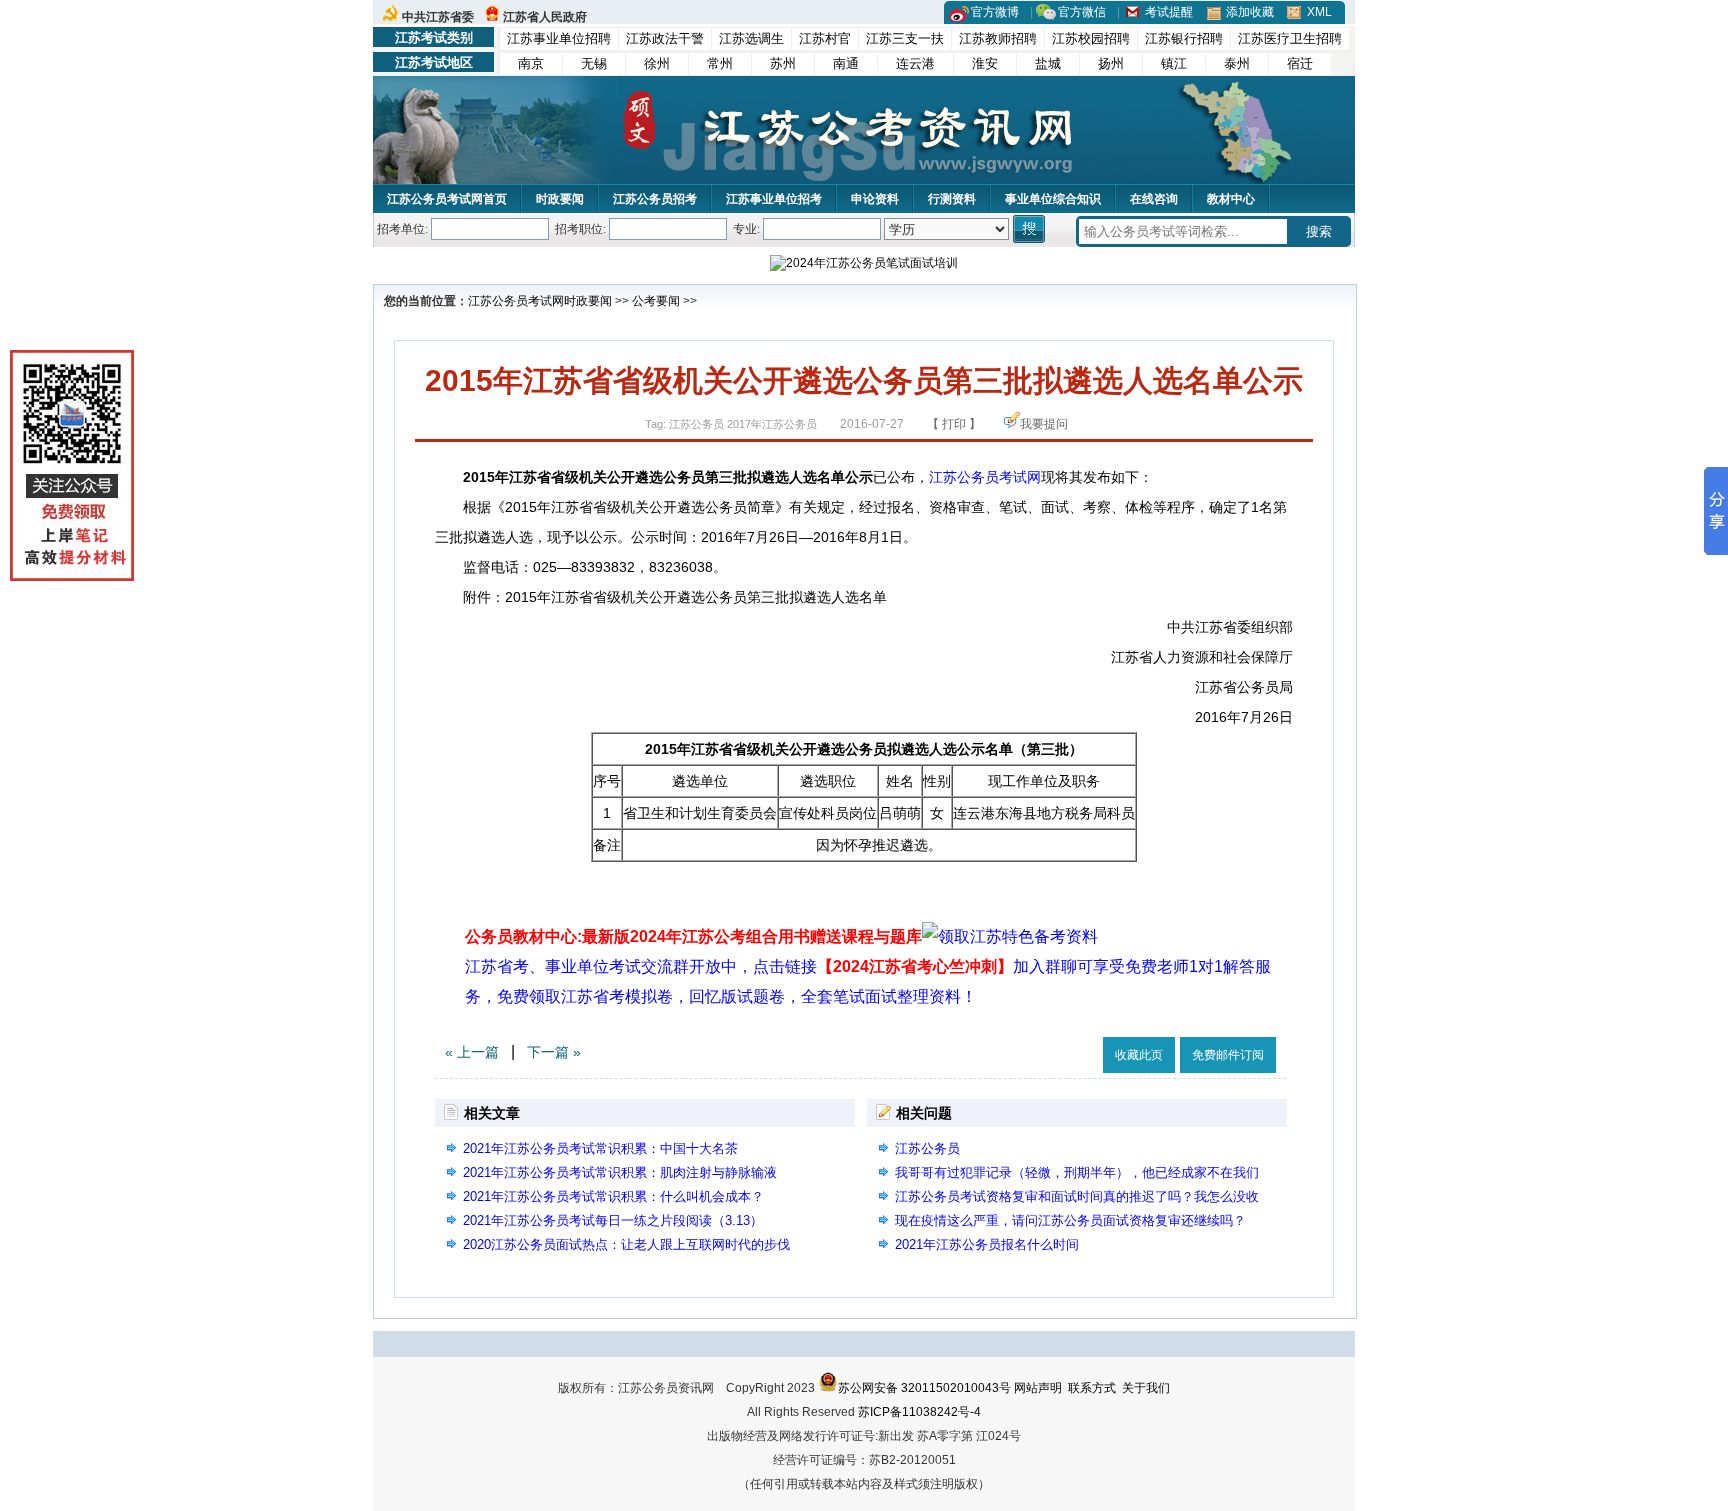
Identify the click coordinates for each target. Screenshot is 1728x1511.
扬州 (1111, 63)
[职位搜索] (1030, 229)
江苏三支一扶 (905, 38)
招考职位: (580, 229)
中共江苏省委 (438, 17)
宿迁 (1300, 63)
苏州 (783, 63)
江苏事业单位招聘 (559, 38)
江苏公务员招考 (655, 199)
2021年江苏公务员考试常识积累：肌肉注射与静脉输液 (620, 1172)
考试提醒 (1169, 12)
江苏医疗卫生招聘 (1290, 38)
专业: (746, 229)
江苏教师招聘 (998, 38)
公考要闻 (656, 301)
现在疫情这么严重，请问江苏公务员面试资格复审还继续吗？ (1070, 1220)
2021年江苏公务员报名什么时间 (987, 1244)
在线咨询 (1154, 199)
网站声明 (1038, 1388)
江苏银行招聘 (1184, 38)
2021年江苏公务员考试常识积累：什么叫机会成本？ (613, 1196)
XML (1319, 12)
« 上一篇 (472, 1052)
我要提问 (1044, 424)
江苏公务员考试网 (516, 301)
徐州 (657, 63)
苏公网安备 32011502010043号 (924, 1388)
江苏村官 (825, 38)
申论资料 (875, 199)
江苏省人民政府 (545, 17)
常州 (720, 63)
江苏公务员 (927, 1148)
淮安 (985, 63)
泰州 (1237, 63)
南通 (846, 63)
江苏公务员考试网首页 (447, 199)
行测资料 (952, 199)
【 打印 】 (954, 424)
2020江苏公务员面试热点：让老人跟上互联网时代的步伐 (626, 1244)
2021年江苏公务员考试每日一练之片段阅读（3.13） (613, 1220)
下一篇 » (554, 1052)
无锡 (594, 63)
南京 (531, 63)
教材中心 (1231, 199)
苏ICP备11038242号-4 (919, 1412)
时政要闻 (560, 199)
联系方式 (1092, 1388)
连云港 (915, 63)
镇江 (1174, 63)
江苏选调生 (751, 38)
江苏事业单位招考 (774, 199)
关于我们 (1146, 1388)
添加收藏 (1250, 12)
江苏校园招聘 (1091, 38)
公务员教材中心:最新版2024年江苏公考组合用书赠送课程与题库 (693, 936)
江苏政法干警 (665, 38)
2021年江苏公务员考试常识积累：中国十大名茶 (600, 1148)
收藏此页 (1139, 1055)
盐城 (1048, 63)
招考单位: (402, 229)
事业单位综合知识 (1053, 199)
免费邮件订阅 (1228, 1055)
